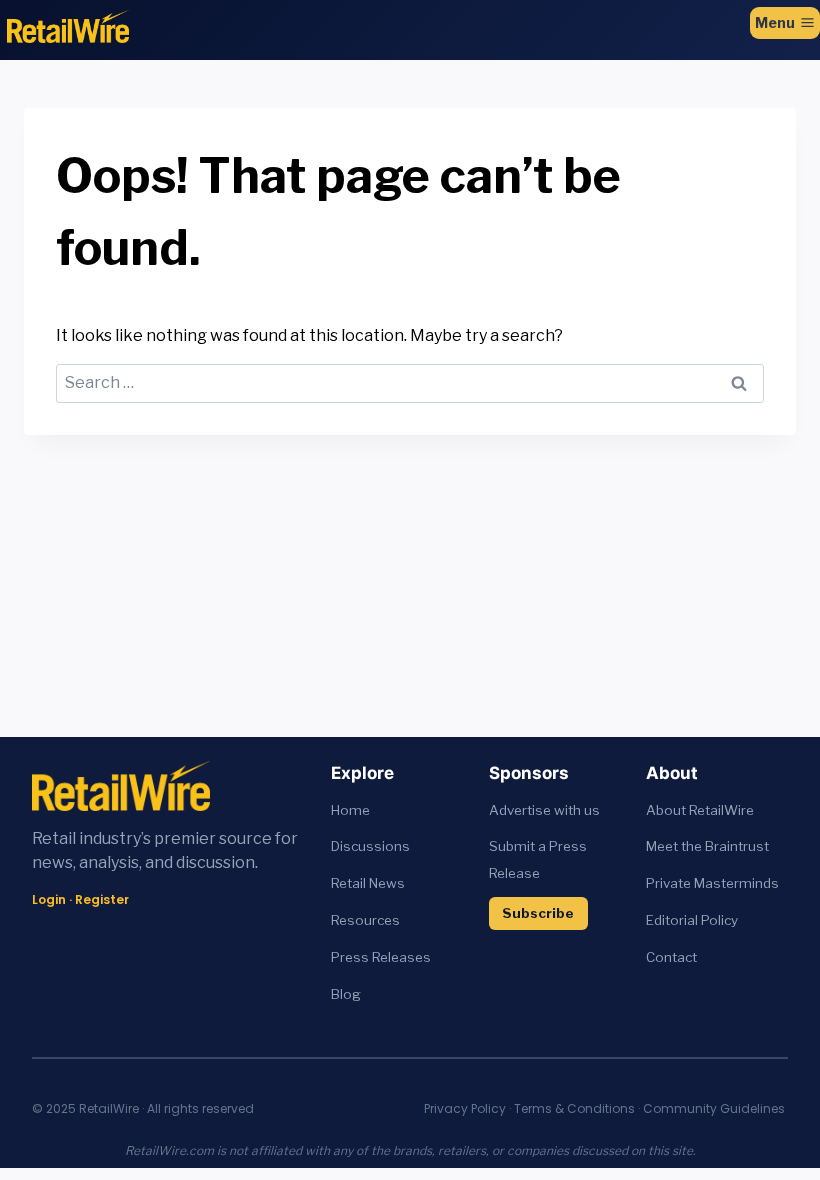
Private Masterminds (712, 883)
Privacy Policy (465, 1108)
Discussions (370, 846)
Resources (365, 920)
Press (351, 957)
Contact (671, 957)
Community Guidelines (714, 1108)
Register (102, 899)
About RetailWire (700, 810)
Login (49, 899)
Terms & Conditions (574, 1108)
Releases (401, 957)
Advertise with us (544, 810)
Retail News (368, 883)
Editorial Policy (692, 920)
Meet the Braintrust (707, 846)
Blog (346, 994)
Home (350, 810)
